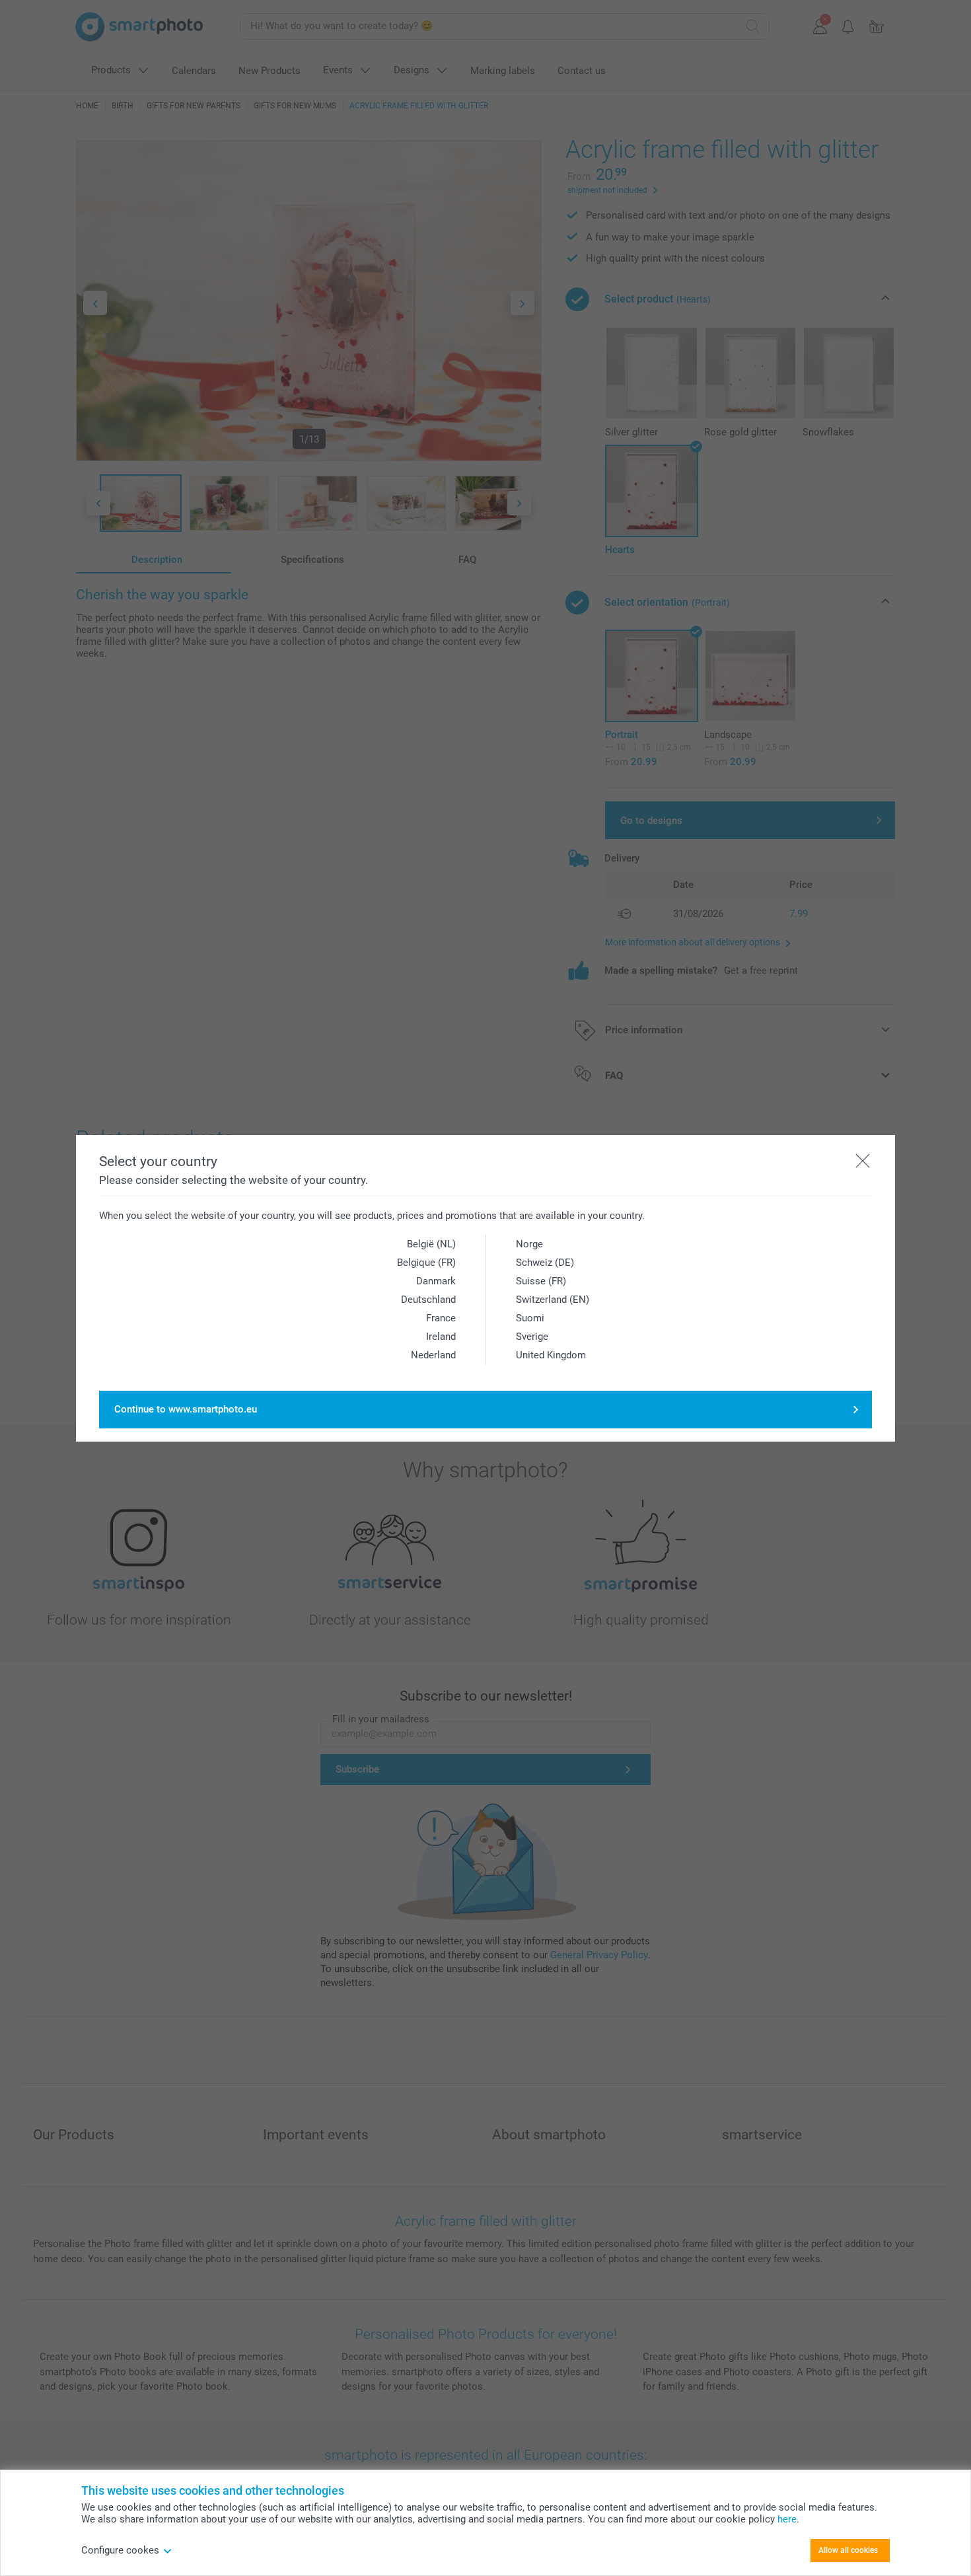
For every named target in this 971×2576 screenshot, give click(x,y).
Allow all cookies (848, 2550)
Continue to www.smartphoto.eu (186, 1409)
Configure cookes (120, 2550)
